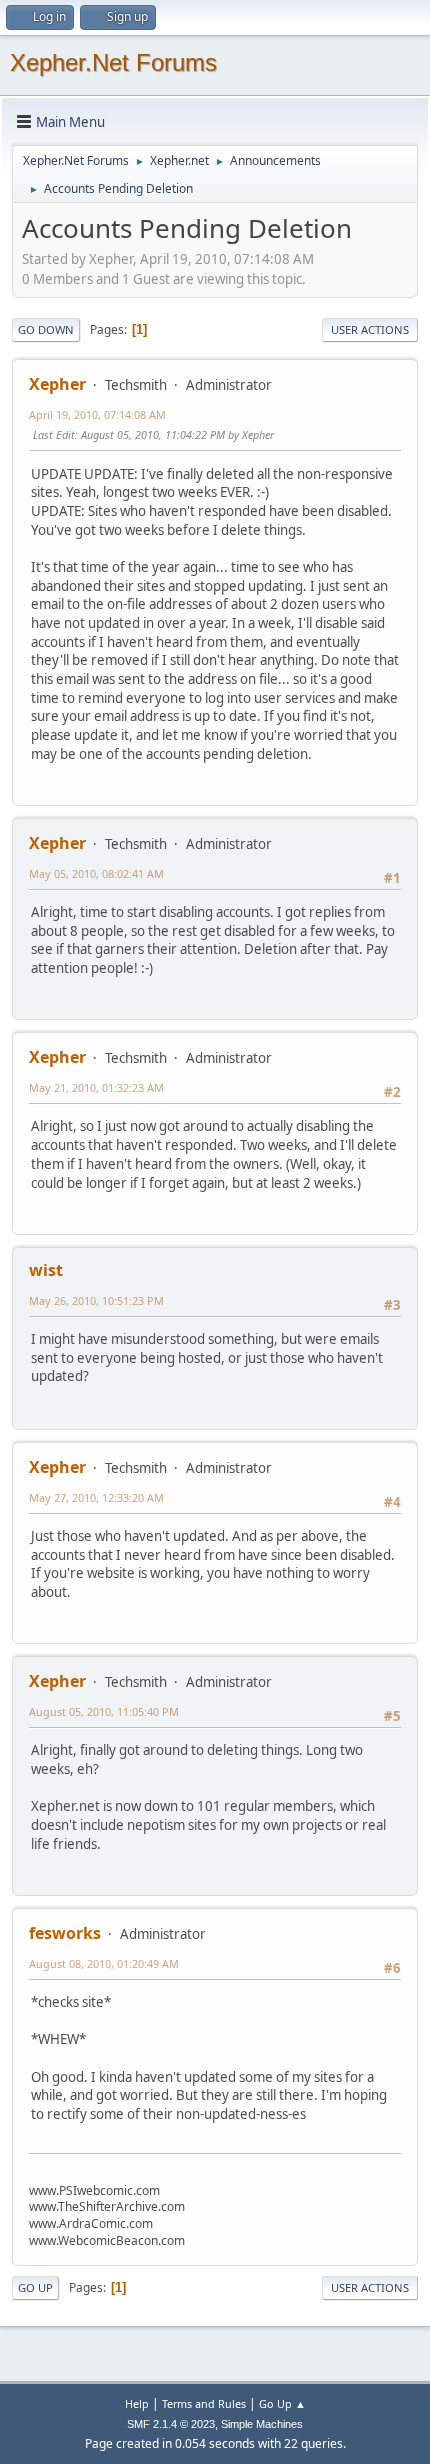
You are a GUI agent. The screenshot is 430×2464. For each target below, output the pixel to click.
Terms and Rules (204, 2403)
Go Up (35, 2287)
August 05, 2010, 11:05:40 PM (104, 1711)
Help (137, 2403)
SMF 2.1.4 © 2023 (171, 2424)
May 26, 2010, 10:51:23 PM (96, 1300)
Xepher (57, 384)
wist (46, 1270)
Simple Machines (262, 2424)
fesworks (65, 1933)
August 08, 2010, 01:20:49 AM (104, 1963)
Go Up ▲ (282, 2403)
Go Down (46, 329)
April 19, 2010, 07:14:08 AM (97, 414)
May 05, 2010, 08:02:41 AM (96, 873)
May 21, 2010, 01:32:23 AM (96, 1087)
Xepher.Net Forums (113, 62)
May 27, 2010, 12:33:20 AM (96, 1497)
